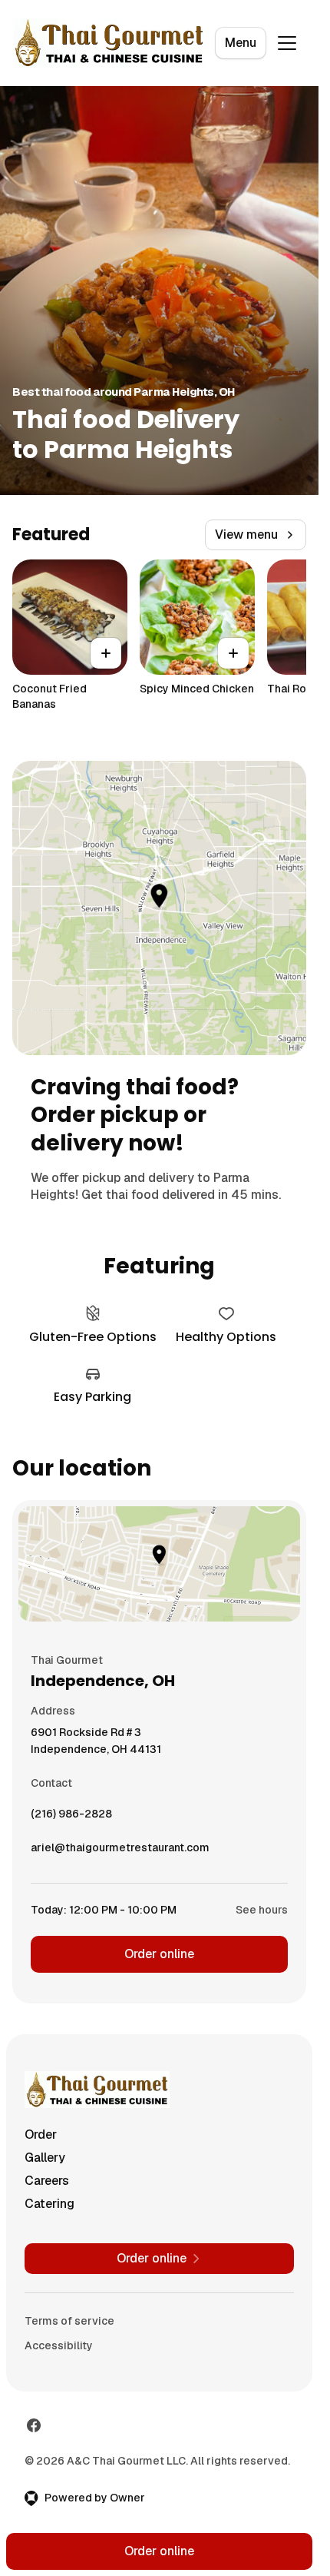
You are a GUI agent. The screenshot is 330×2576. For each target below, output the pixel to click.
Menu (241, 43)
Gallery (45, 2158)
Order (41, 2134)
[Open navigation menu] (287, 43)
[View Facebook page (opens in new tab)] (34, 2425)
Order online (159, 1954)
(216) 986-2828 (71, 1817)
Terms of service (69, 2321)
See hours (262, 1910)
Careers (47, 2181)
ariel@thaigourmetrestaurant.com (120, 1851)
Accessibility (59, 2345)
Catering (49, 2204)
